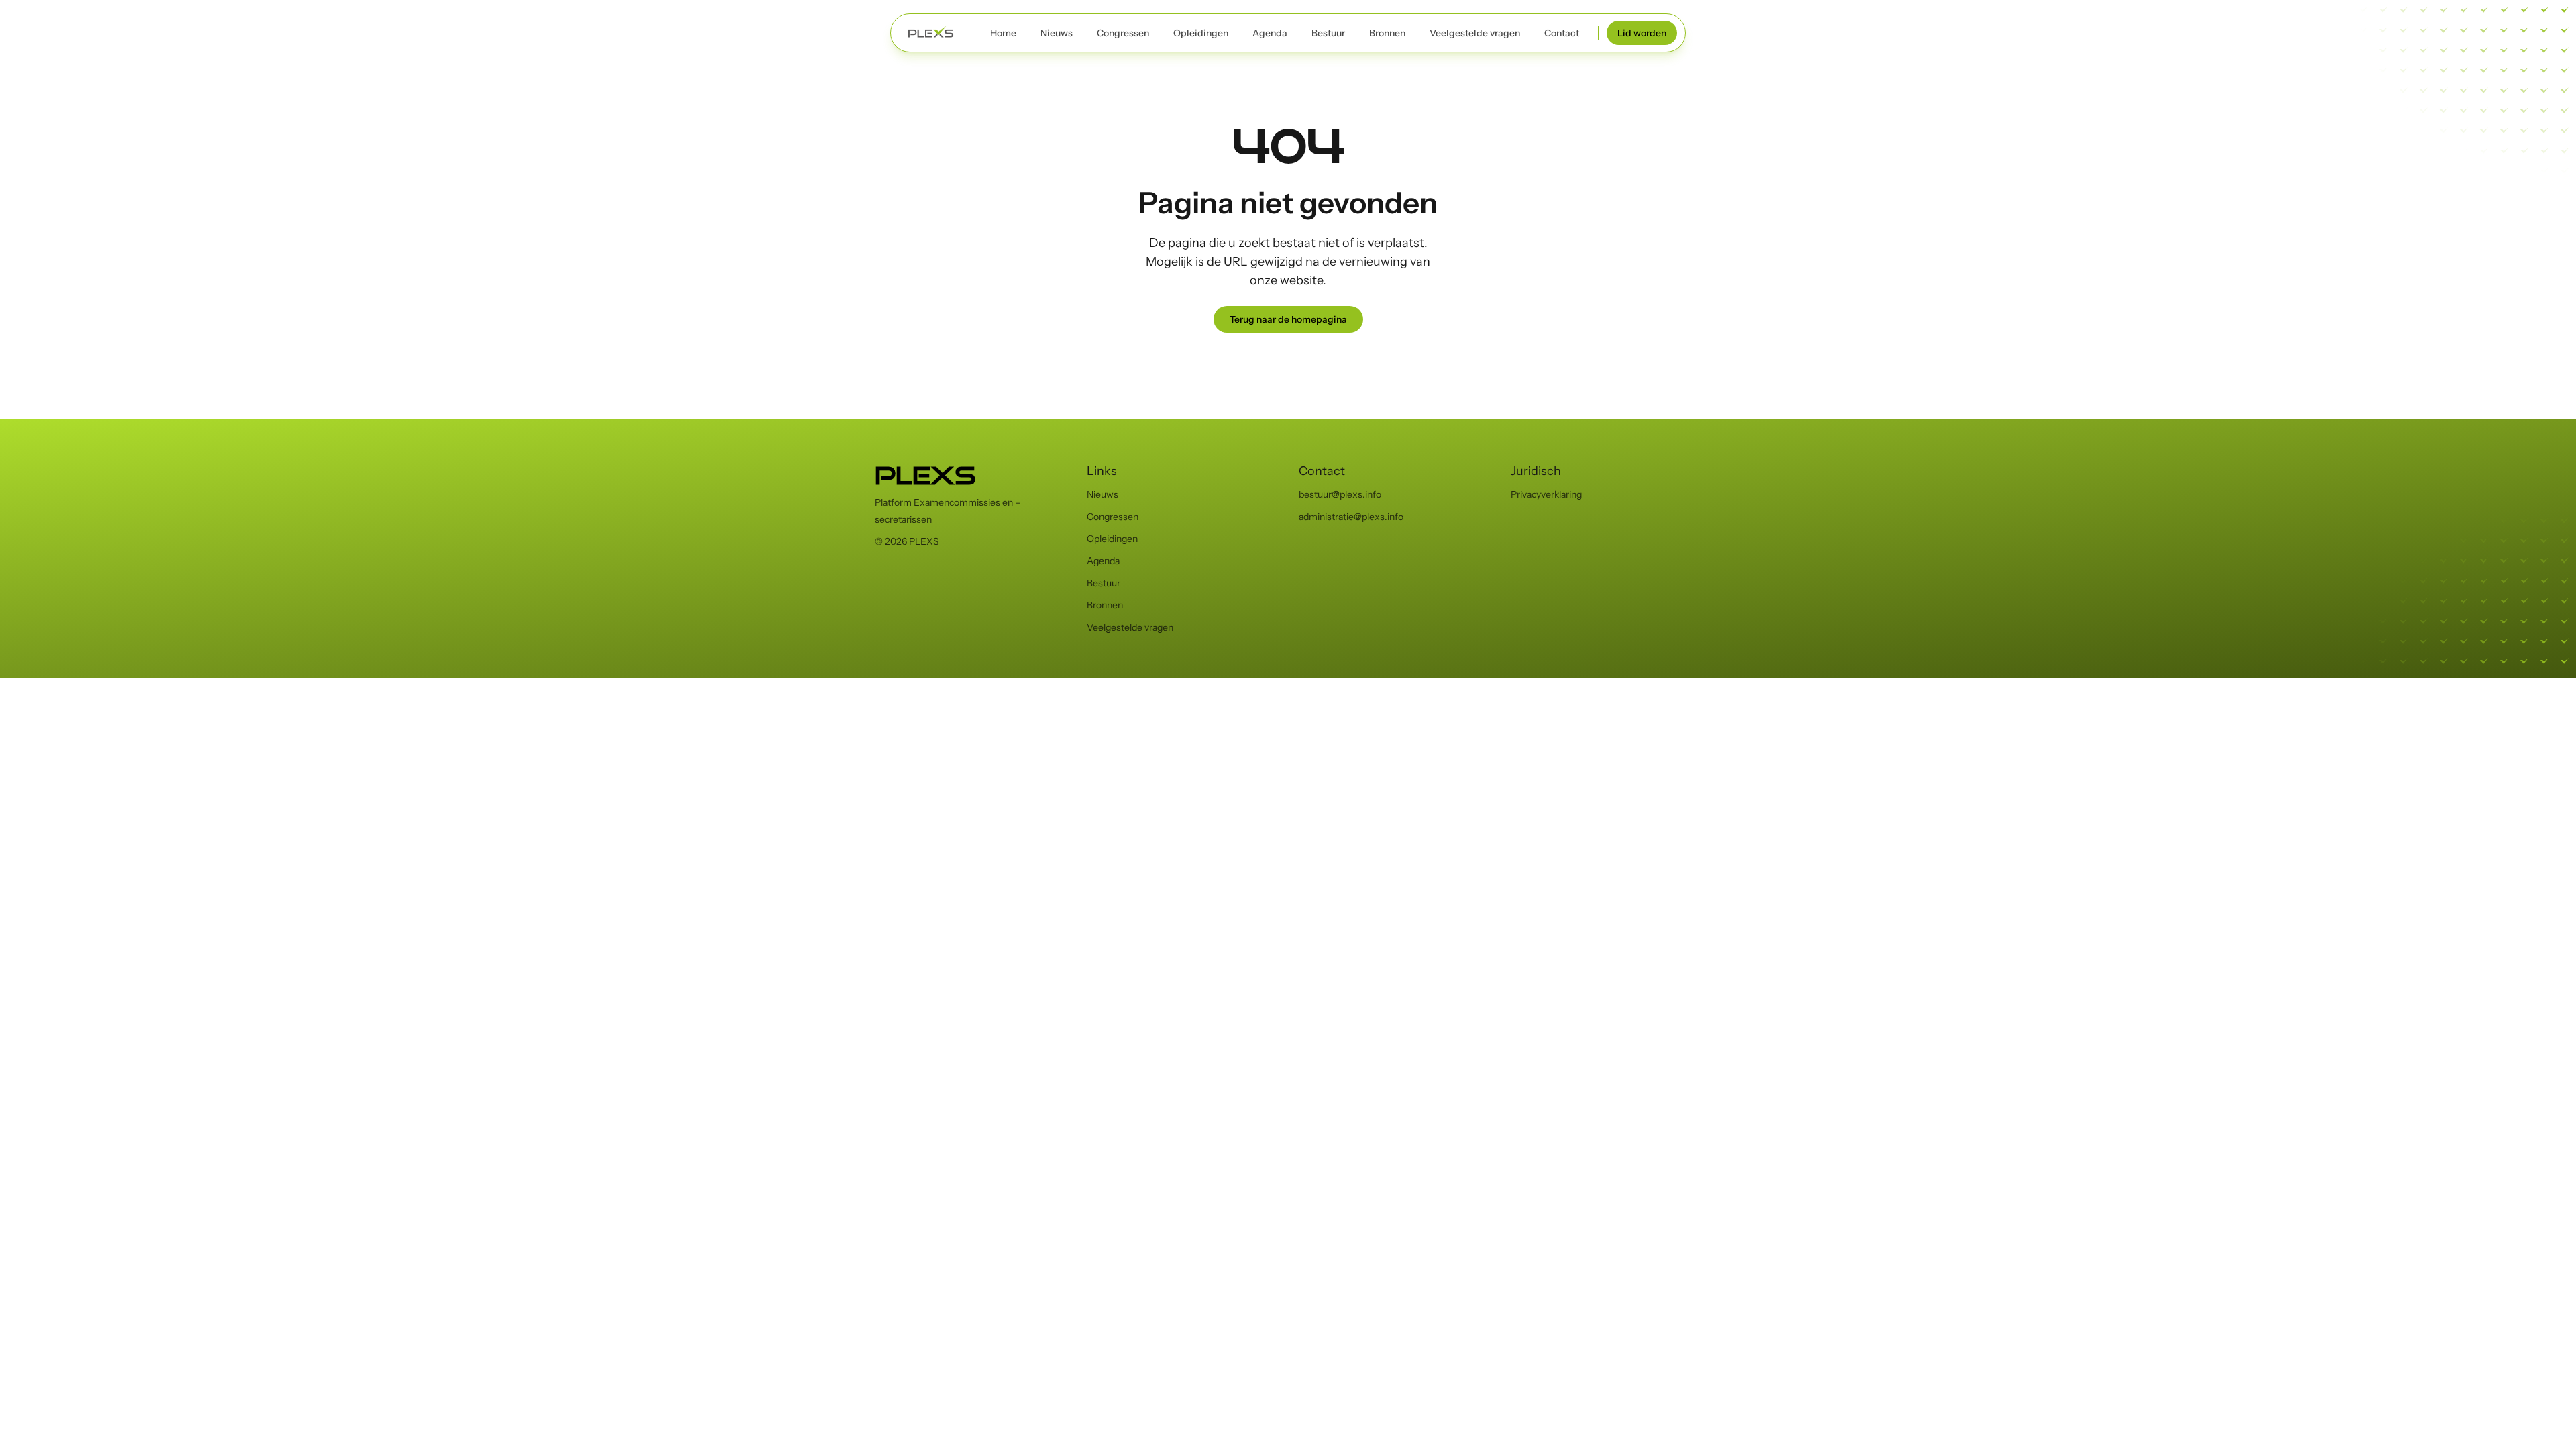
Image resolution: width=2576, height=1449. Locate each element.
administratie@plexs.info (1351, 517)
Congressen (1123, 33)
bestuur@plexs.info (1340, 494)
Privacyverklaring (1546, 494)
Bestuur (1328, 33)
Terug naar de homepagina (1288, 319)
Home (1003, 33)
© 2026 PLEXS (907, 541)
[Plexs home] (931, 33)
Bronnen (1387, 33)
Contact (1562, 33)
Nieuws (1057, 33)
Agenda (1270, 33)
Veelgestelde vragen (1475, 33)
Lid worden (1642, 33)
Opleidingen (1201, 33)
